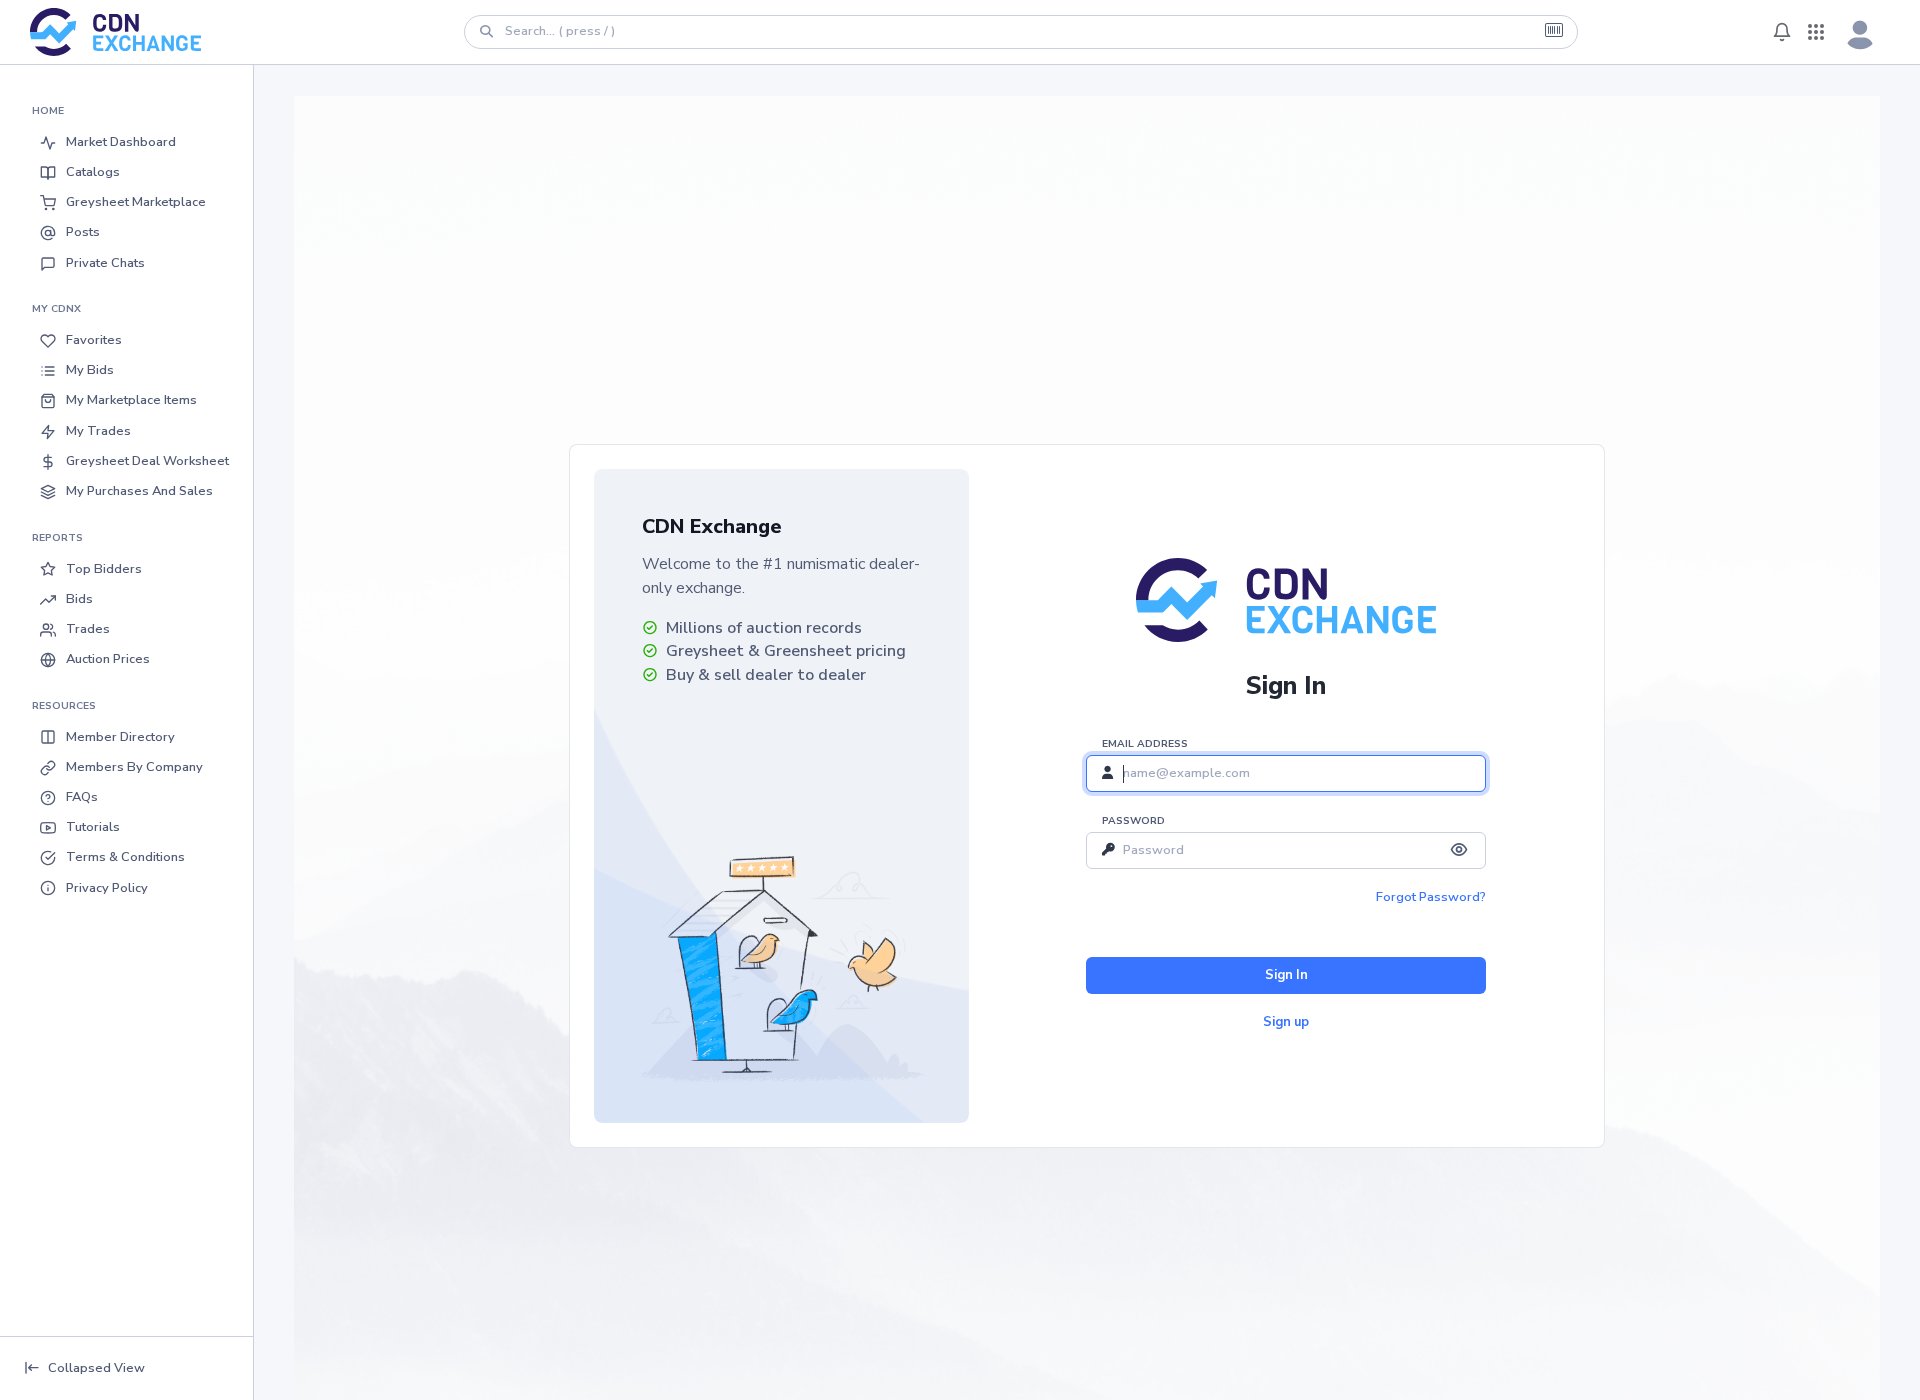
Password (1133, 821)
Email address (1145, 744)
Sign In (1286, 975)
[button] (126, 142)
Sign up (1286, 1022)
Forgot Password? (1431, 897)
